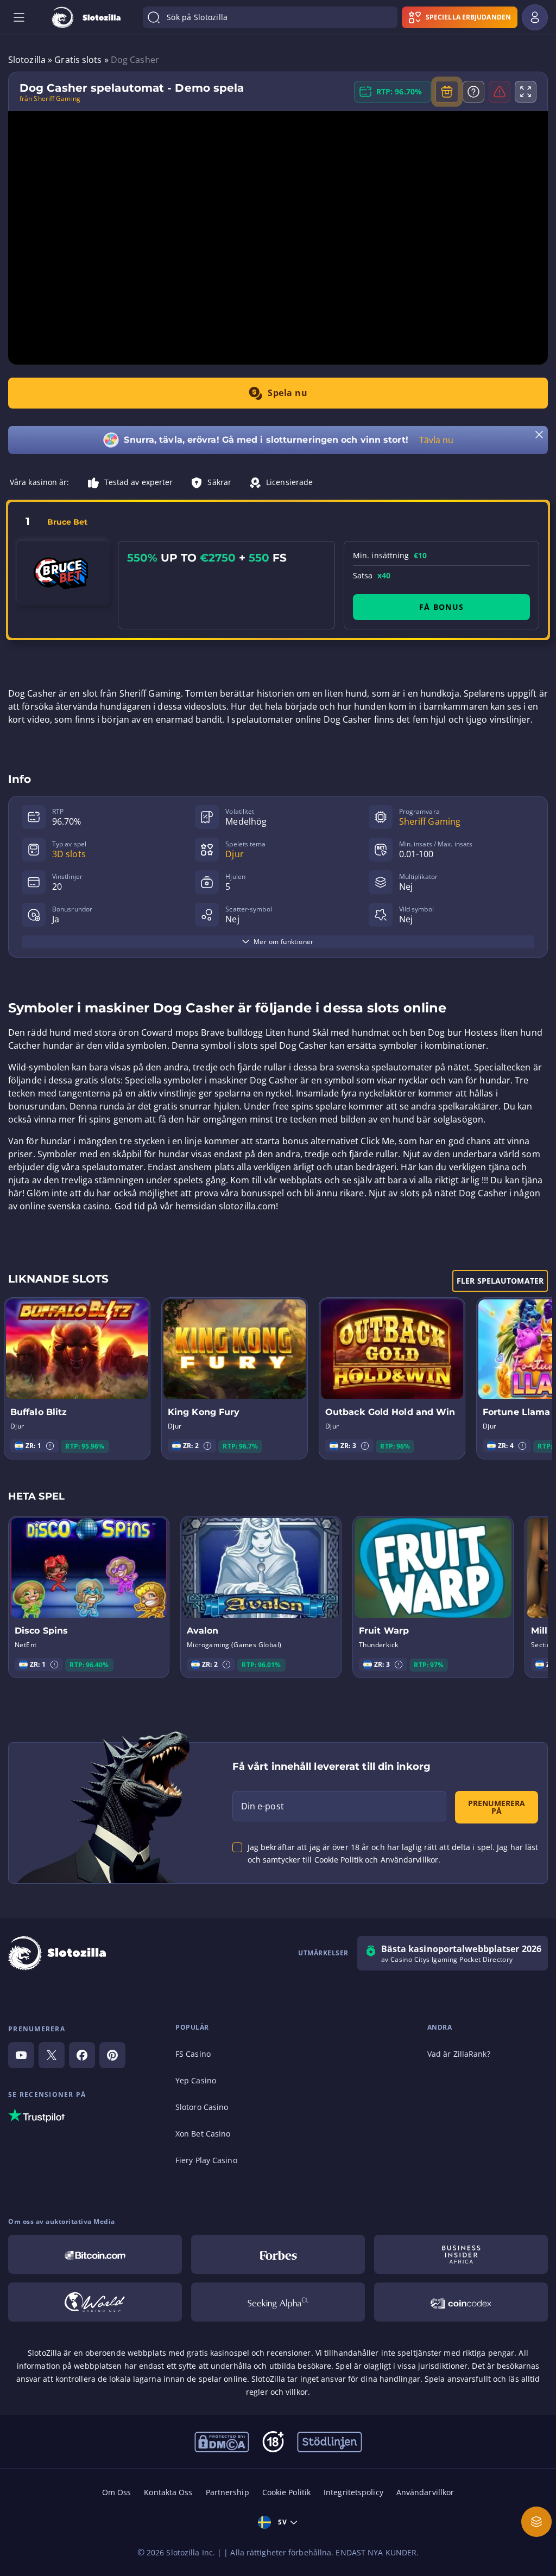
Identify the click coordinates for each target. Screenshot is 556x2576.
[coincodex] (461, 2302)
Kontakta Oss (168, 2492)
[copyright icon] (95, 2302)
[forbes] (278, 2254)
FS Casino (193, 2054)
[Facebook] (82, 2055)
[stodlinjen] (330, 2441)
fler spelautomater (500, 1281)
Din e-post (263, 1806)
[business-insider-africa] (461, 2254)
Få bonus (441, 607)
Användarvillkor (425, 2492)
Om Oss (117, 2492)
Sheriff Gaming (430, 821)
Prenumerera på (497, 1807)
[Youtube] (21, 2055)
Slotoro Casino (202, 2107)
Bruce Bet (67, 522)
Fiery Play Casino (206, 2160)
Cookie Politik (286, 2492)
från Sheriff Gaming (50, 99)
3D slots (69, 854)
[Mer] (536, 2522)
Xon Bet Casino (203, 2134)
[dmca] (222, 2441)
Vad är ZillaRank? (459, 2054)
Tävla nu (437, 440)
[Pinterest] (112, 2055)
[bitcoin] (95, 2254)
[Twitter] (52, 2055)
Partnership (228, 2492)
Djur (234, 854)
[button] (50, 1446)
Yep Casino (196, 2080)
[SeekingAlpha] (278, 2302)
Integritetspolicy (353, 2492)
